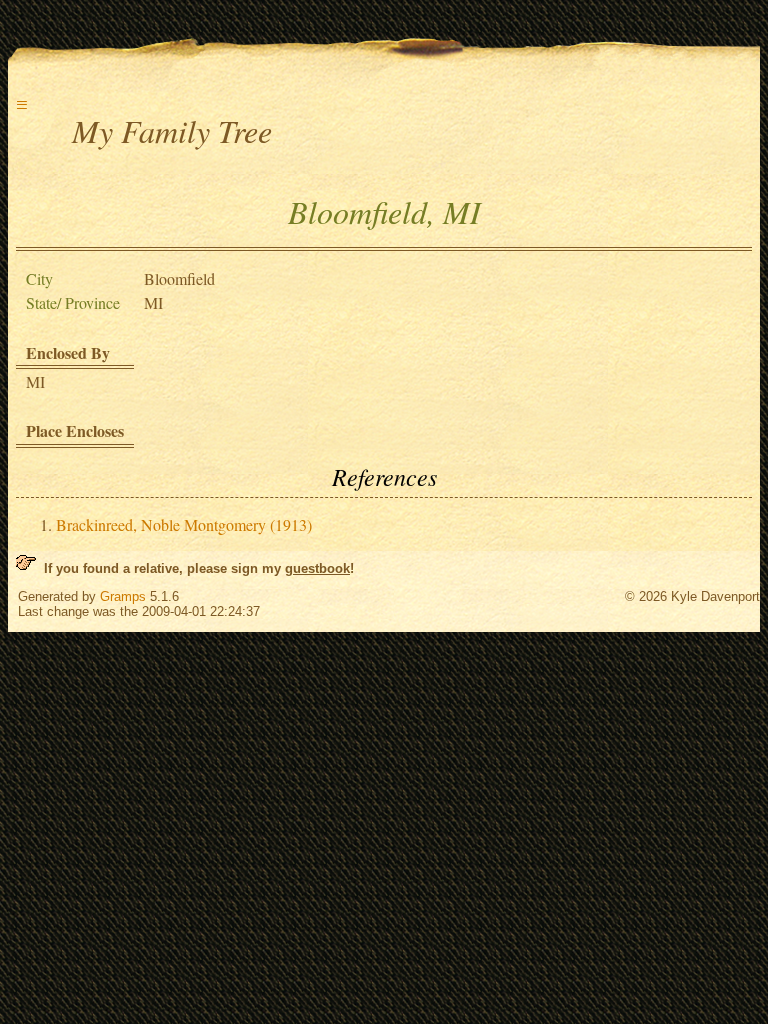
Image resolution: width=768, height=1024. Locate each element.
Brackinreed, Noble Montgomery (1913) (184, 524)
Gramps (123, 596)
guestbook (317, 568)
